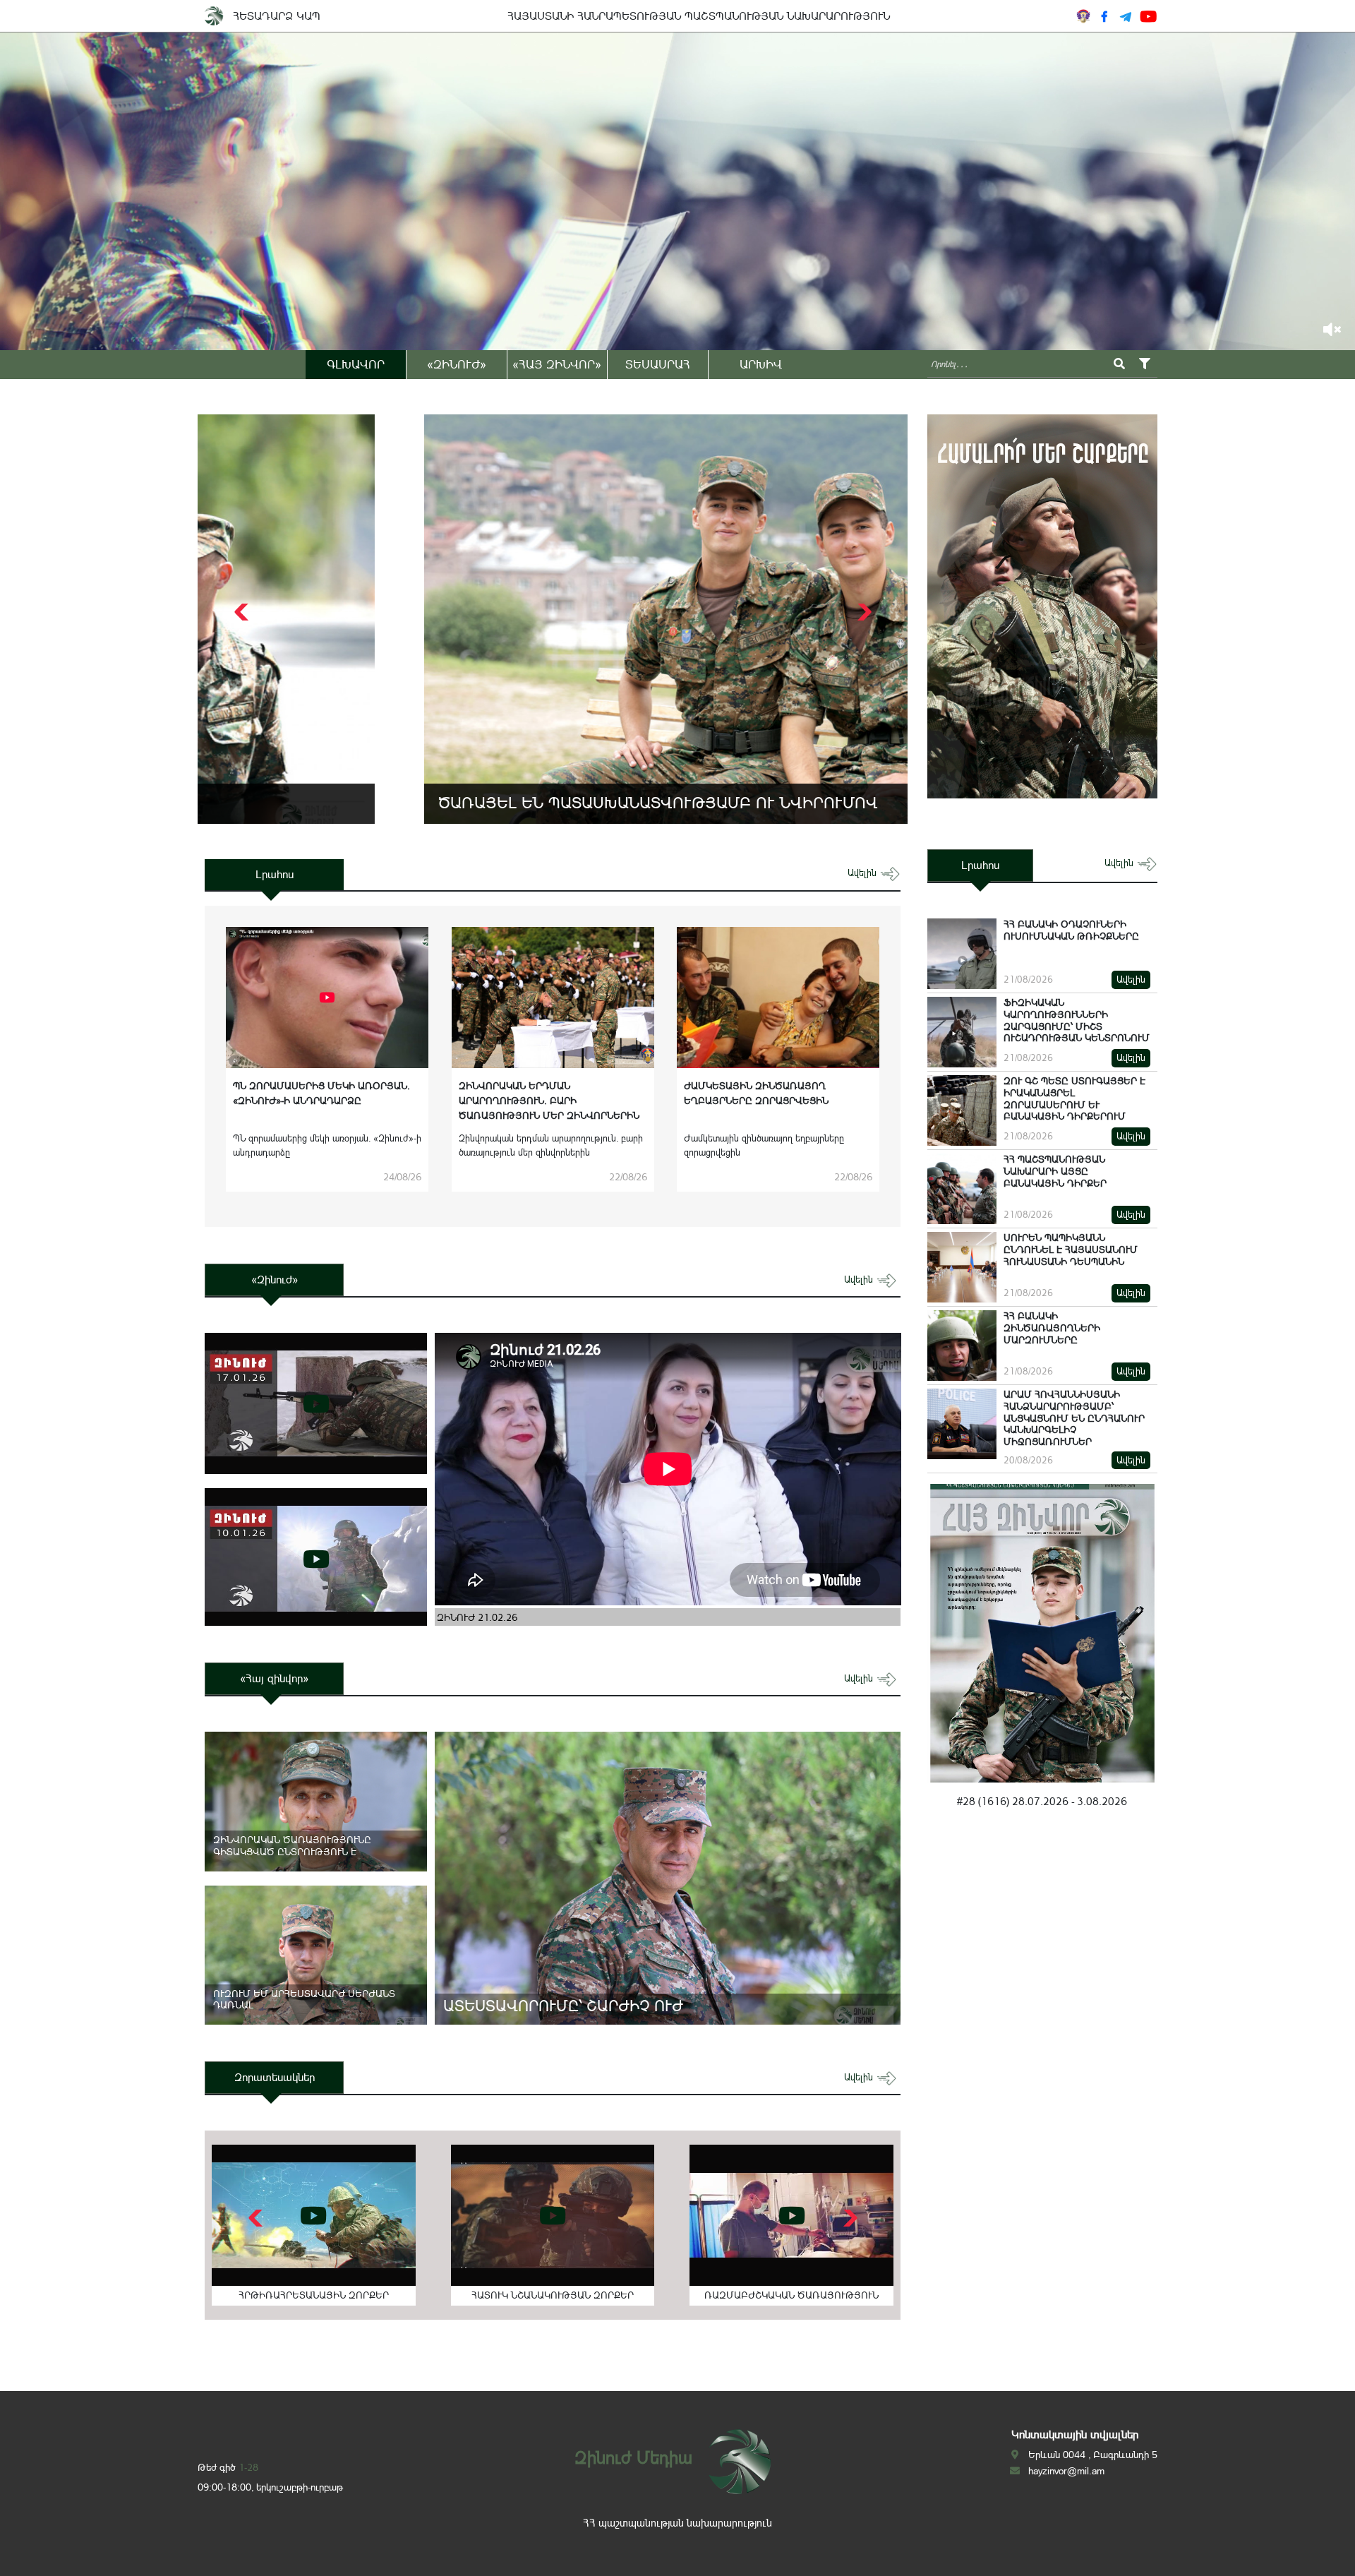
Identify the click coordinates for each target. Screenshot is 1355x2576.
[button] (863, 612)
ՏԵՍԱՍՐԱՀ (658, 364)
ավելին (863, 873)
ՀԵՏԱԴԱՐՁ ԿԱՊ (277, 16)
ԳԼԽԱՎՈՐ (356, 364)
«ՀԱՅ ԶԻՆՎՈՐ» (557, 364)
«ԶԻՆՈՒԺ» (457, 364)
